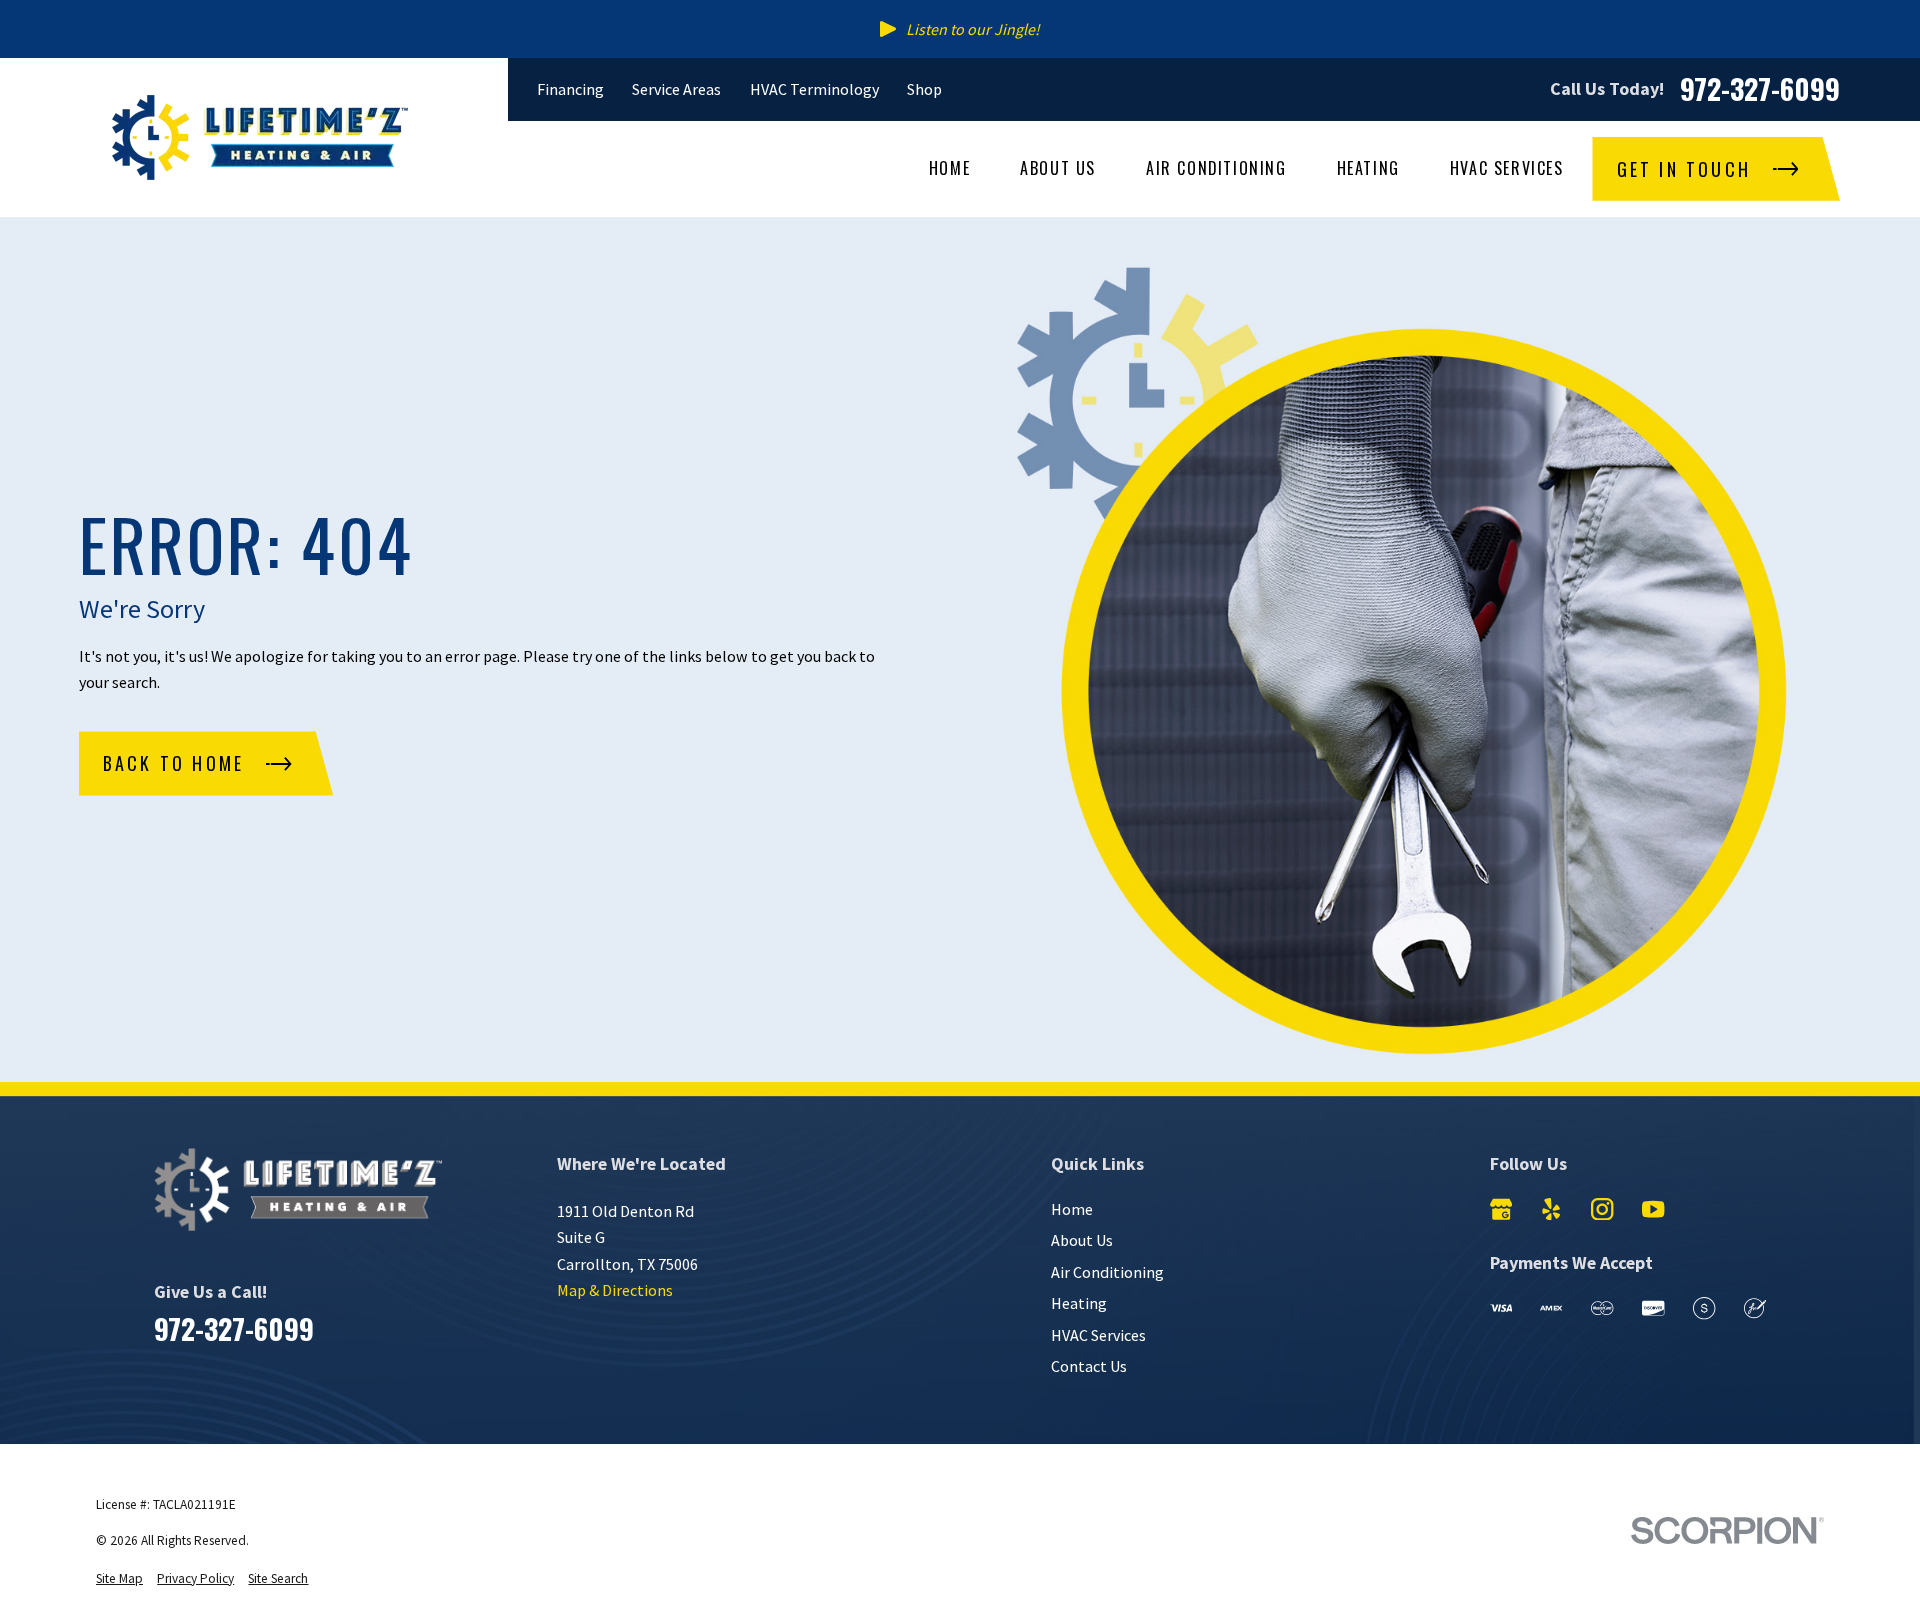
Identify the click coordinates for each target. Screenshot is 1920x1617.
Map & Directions (615, 1290)
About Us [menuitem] (1058, 168)
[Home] (260, 137)
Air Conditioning (1107, 1272)
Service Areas (676, 89)
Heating (1079, 1303)
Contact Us (1089, 1366)
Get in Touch (1684, 169)
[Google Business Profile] (1501, 1209)
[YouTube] (1653, 1209)
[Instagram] (1602, 1209)
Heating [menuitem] (1368, 168)
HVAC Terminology (814, 89)
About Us (1082, 1240)
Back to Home (173, 763)
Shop (924, 89)
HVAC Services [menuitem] (1507, 168)
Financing (570, 89)
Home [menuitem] (949, 168)
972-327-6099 (1760, 88)
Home (1072, 1209)
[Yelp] (1551, 1209)
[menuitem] (119, 1579)
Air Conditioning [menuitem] (1216, 168)
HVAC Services (1098, 1335)
